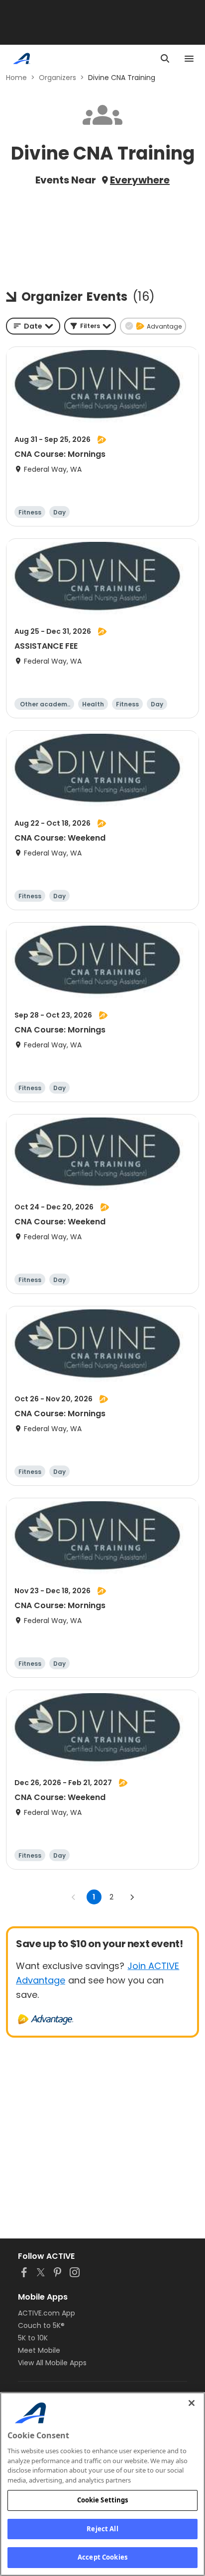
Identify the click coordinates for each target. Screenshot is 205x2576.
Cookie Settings (103, 2500)
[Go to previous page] (74, 1897)
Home (16, 78)
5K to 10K (33, 2338)
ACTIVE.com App (47, 2313)
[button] (90, 326)
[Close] (192, 2403)
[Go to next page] (132, 1897)
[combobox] (33, 326)
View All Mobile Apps (52, 2363)
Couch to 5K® (41, 2325)
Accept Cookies (102, 2557)
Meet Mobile (39, 2350)
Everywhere (140, 180)
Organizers (57, 78)
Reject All (102, 2529)
